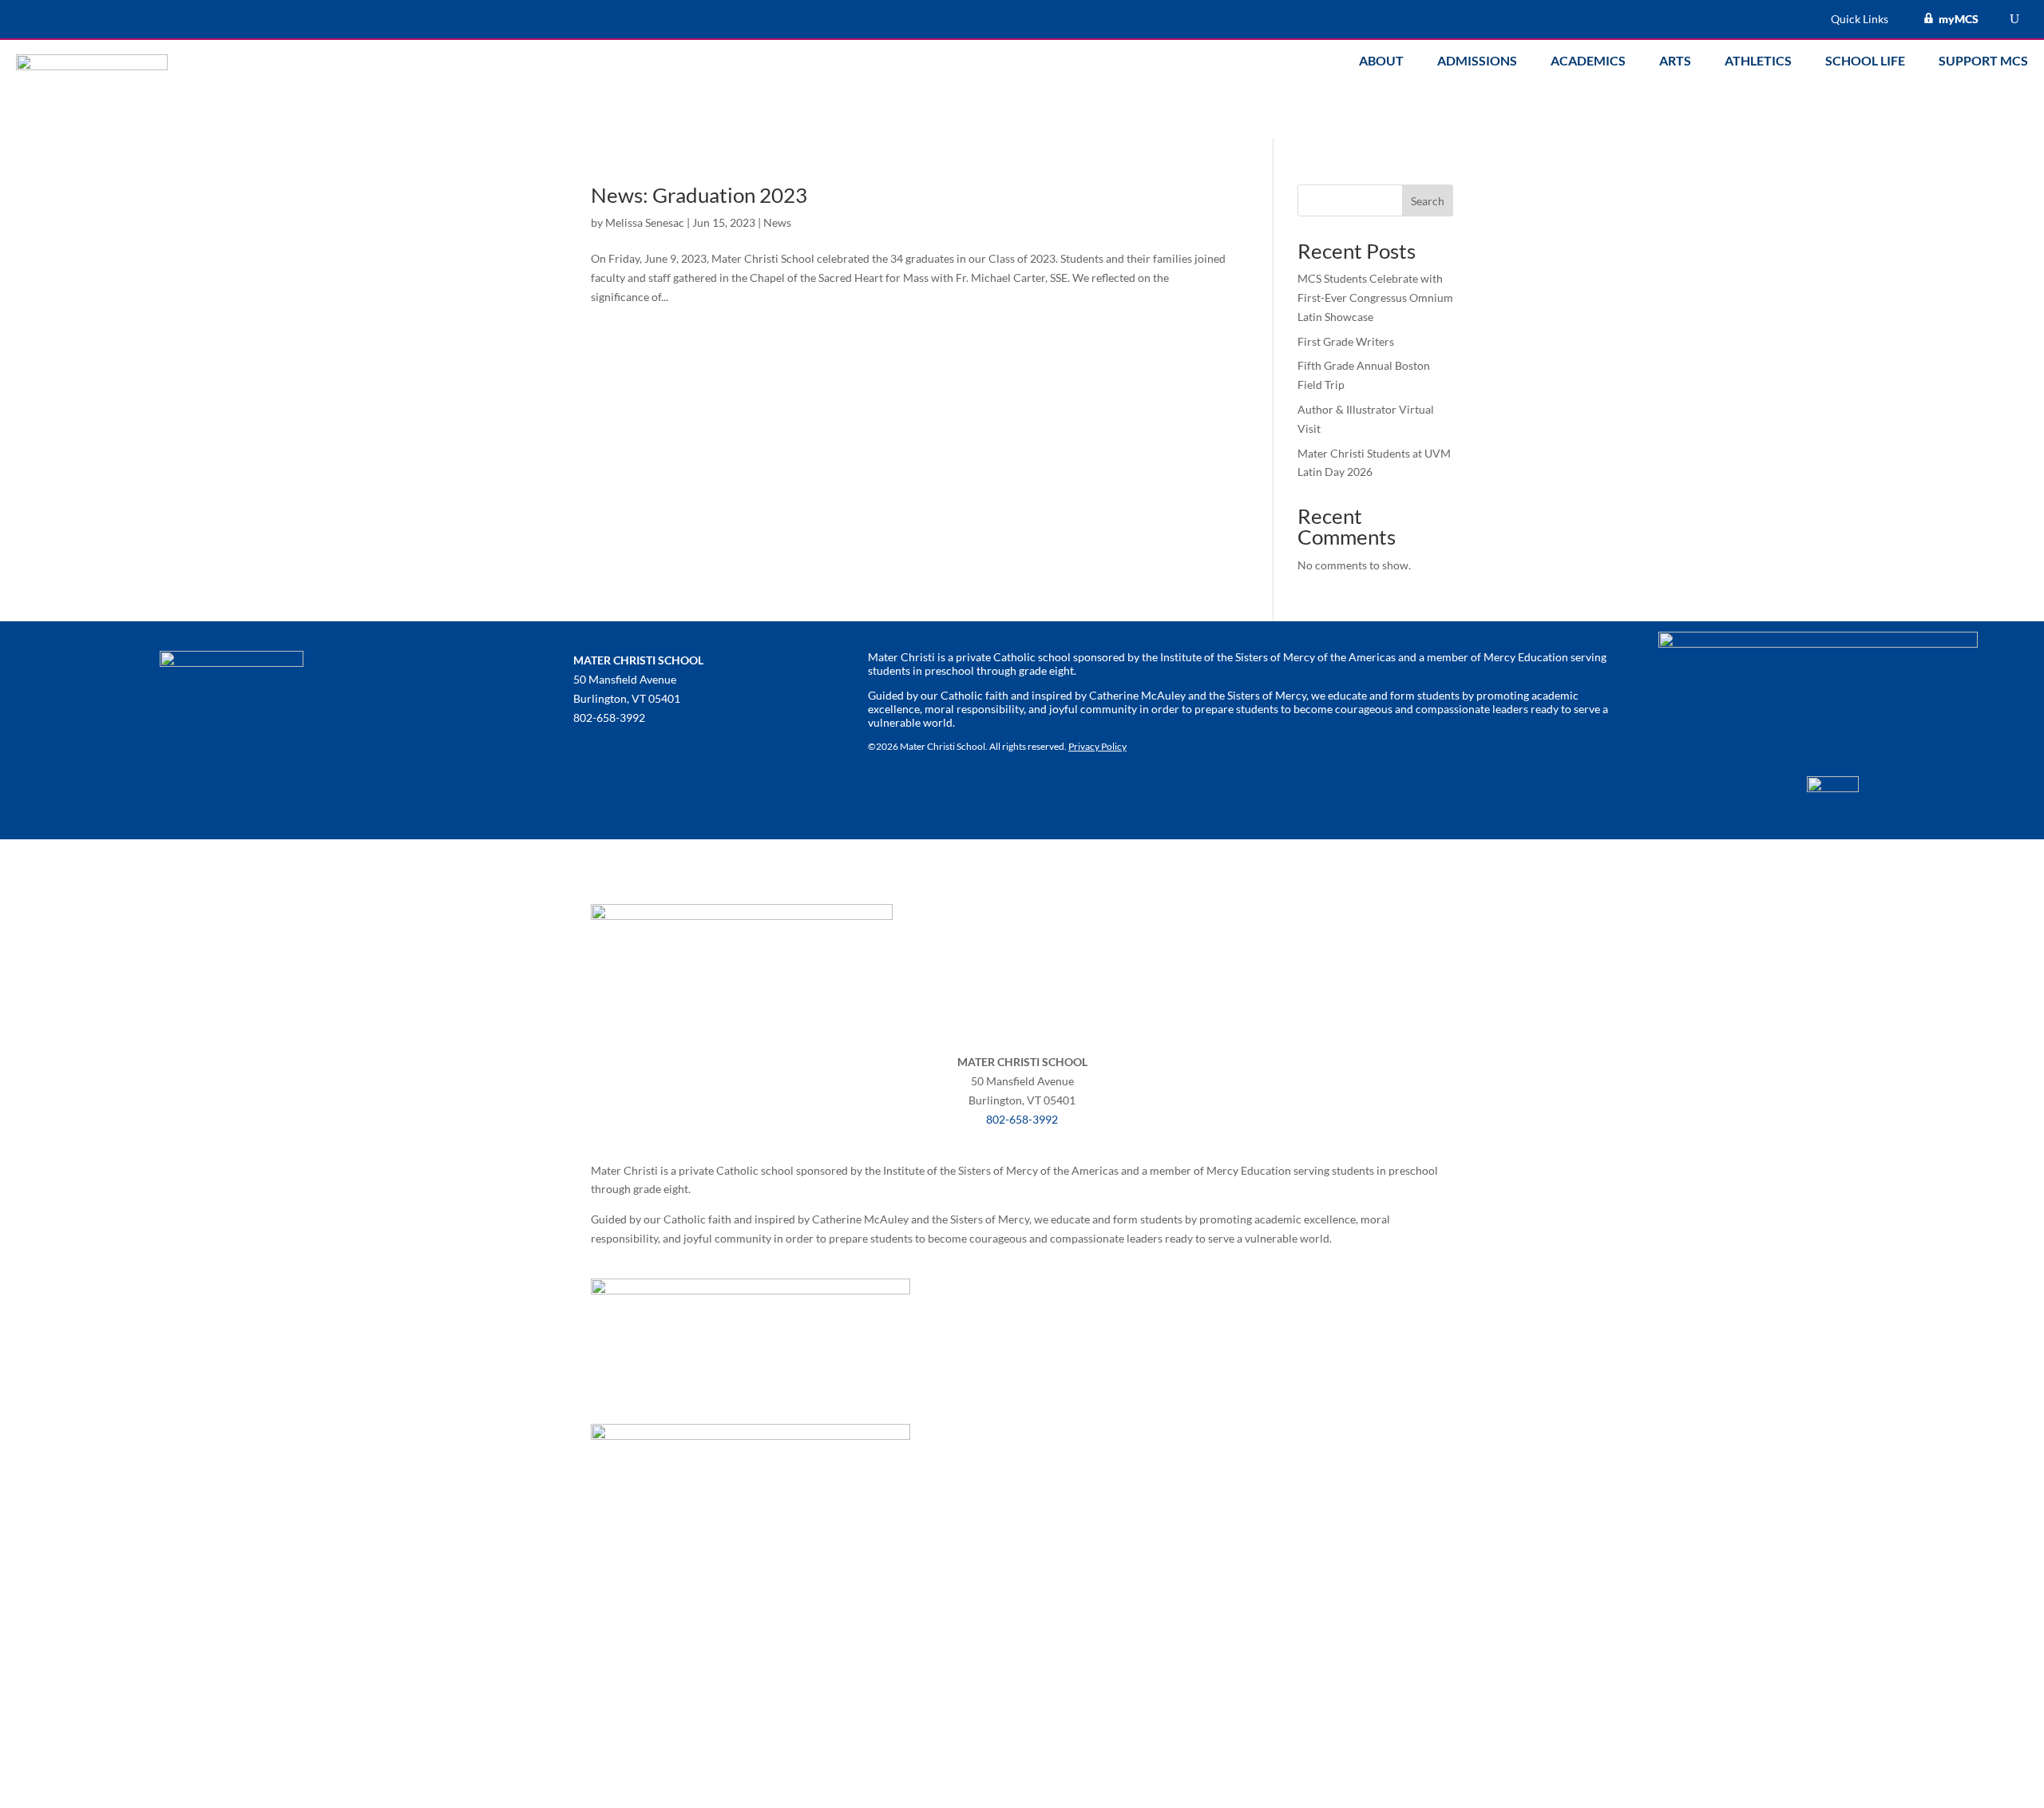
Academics (1588, 61)
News (777, 222)
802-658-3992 (1022, 1119)
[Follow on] (586, 749)
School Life (1865, 61)
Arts (1675, 61)
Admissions (1477, 61)
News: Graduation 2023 (699, 195)
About (1381, 61)
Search (1428, 201)
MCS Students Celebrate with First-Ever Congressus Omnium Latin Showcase (1375, 297)
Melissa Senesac (645, 222)
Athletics (1758, 61)
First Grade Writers (1346, 341)
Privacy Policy (1097, 746)
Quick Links (1860, 20)
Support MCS (1983, 61)
